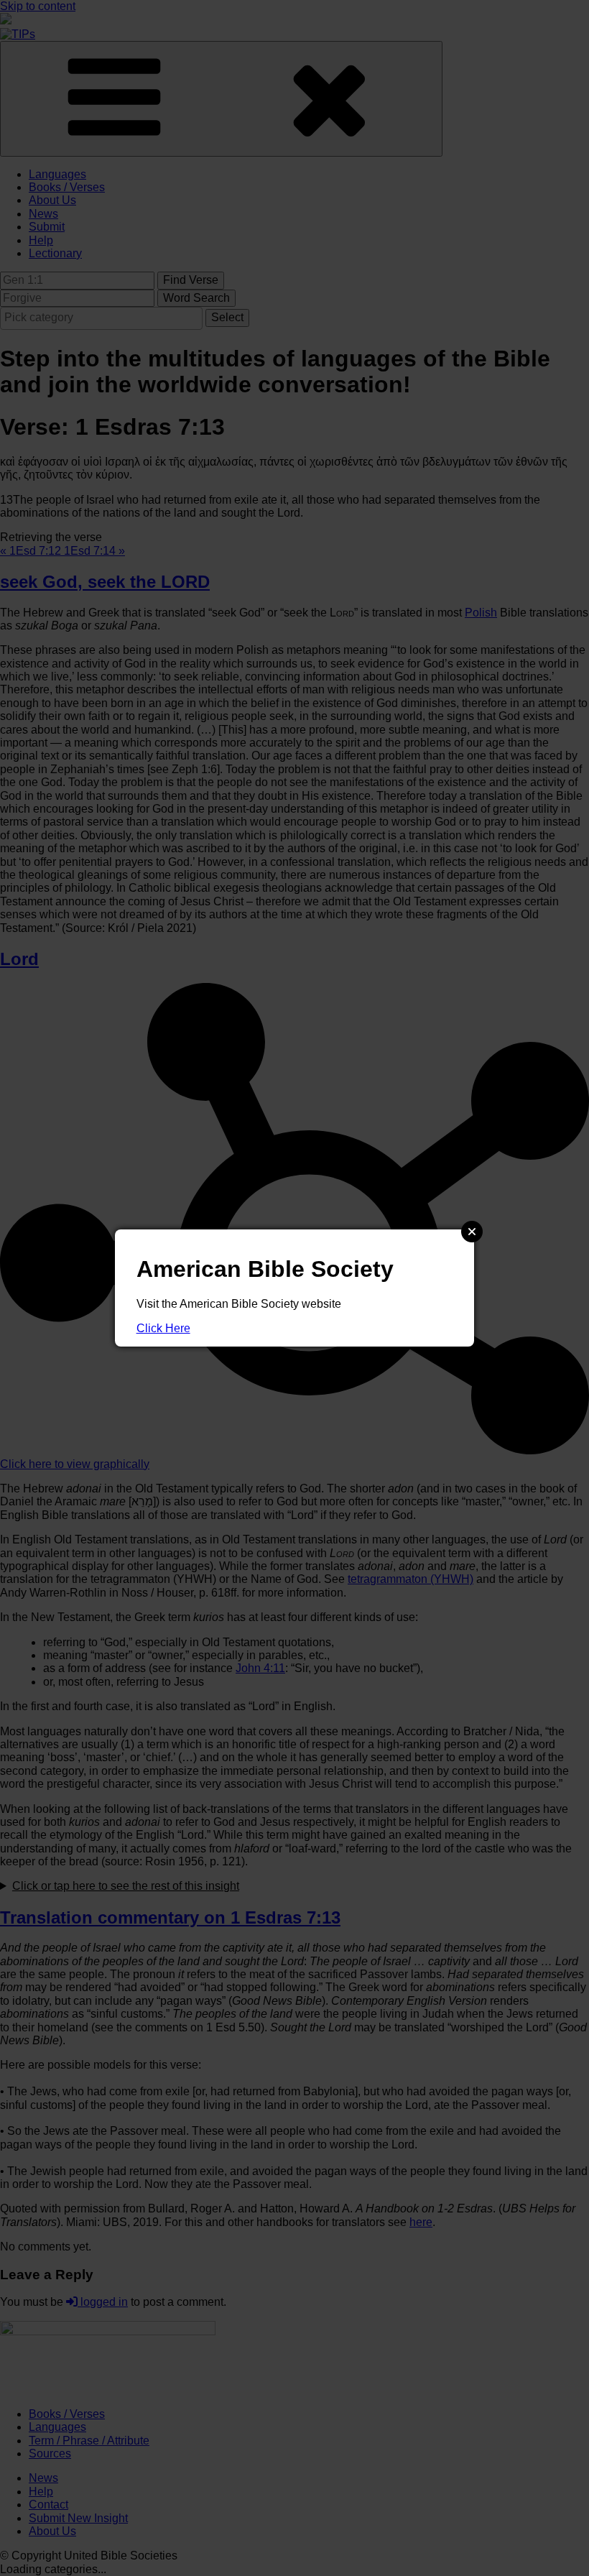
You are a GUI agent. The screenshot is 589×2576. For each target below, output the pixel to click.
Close (472, 1232)
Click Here (163, 1328)
